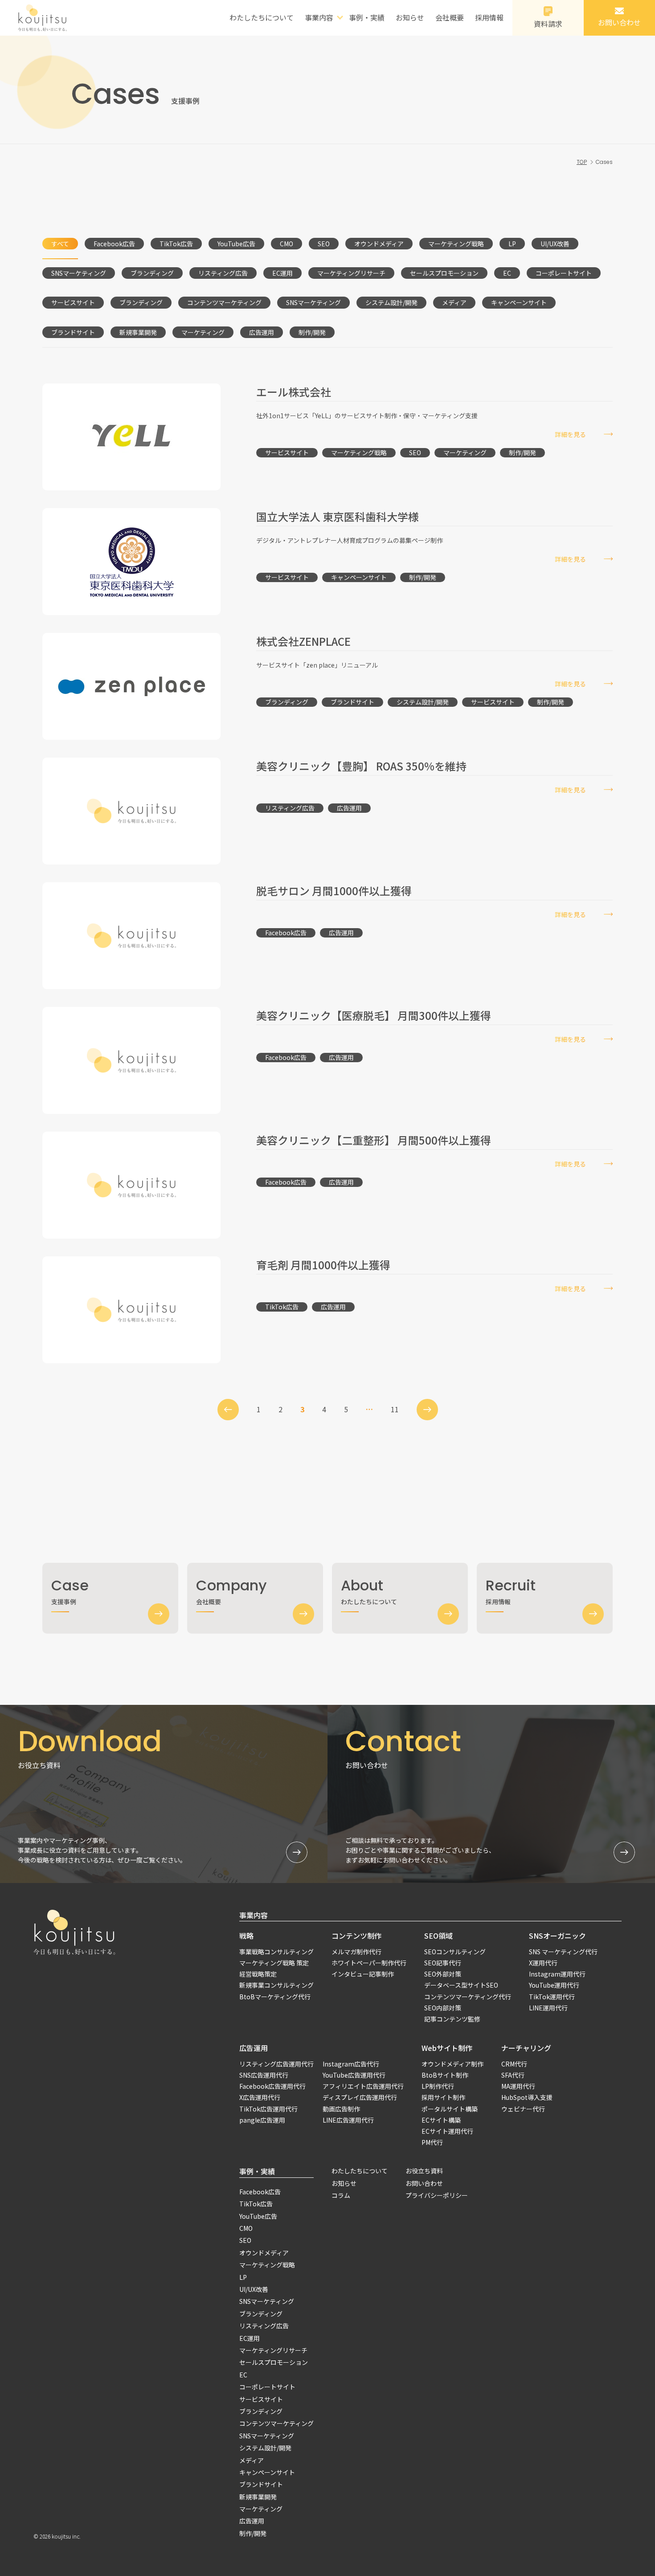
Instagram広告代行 (351, 2064)
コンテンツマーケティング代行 (468, 1997)
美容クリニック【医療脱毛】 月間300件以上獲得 (374, 1015)
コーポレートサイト (564, 273)
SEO (324, 244)
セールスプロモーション (444, 273)
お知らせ (410, 17)
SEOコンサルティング (455, 1952)
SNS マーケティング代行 (563, 1952)
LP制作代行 (438, 2086)
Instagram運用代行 (557, 1974)
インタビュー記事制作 (363, 1974)
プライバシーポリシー (437, 2195)
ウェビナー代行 (523, 2109)
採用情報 (489, 17)
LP (512, 244)
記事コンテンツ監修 (452, 2019)
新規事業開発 (138, 332)
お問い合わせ (619, 22)
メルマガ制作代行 (356, 1952)
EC (507, 273)
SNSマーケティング (79, 273)
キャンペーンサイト (519, 302)
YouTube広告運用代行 (354, 2075)
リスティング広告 (223, 273)
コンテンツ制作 (356, 1936)
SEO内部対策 (443, 2008)
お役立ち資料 (424, 2171)
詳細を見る (570, 434)
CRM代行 (514, 2064)
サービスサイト (73, 302)
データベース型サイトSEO (461, 1985)
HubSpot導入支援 (527, 2097)
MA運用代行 (518, 2086)
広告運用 (262, 332)
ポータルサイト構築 (450, 2109)
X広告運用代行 (260, 2097)
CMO (287, 244)
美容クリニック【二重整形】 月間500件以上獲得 (374, 1140)
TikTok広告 (176, 244)
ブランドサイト (73, 332)
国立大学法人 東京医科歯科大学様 (338, 516)
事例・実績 (367, 17)
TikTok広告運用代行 (268, 2109)
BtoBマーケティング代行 (275, 1997)
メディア (454, 302)
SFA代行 (513, 2075)
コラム (341, 2195)
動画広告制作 (341, 2109)
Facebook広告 (114, 244)
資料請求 (548, 24)
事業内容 (254, 1915)
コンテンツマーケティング (224, 302)
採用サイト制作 (443, 2097)
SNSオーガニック (557, 1936)
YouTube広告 (236, 244)
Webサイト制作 (447, 2048)
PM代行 (432, 2142)
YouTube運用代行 (554, 1985)
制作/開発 (312, 332)
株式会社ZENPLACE (303, 641)
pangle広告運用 (262, 2120)
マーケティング (203, 332)
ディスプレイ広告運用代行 (360, 2097)
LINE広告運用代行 (348, 2120)
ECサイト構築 (441, 2120)
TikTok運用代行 (552, 1997)
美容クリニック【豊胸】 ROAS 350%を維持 (361, 766)
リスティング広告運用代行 (276, 2064)
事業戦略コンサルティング (276, 1952)
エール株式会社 (294, 392)
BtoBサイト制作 (445, 2075)
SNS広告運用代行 (264, 2075)
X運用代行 (543, 1963)
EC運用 (282, 273)
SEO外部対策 (443, 1974)
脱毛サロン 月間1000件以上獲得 (334, 891)
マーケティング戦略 (456, 244)
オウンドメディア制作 (452, 2064)
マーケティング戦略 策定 (274, 1963)
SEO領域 (438, 1936)
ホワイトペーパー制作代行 (369, 1963)
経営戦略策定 (258, 1974)
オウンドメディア (379, 244)
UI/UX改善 (555, 244)
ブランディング (152, 273)
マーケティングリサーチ (351, 273)
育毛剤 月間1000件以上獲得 (323, 1265)
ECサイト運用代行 (447, 2131)
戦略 (246, 1936)
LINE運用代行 (548, 2008)
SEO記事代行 (443, 1963)
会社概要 (450, 17)
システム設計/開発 (391, 302)
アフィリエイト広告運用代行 (363, 2086)
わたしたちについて (262, 17)
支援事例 (70, 1591)
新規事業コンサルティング (276, 1985)
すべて (60, 244)
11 (395, 1409)
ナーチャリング (526, 2048)
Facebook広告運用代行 (272, 2086)
